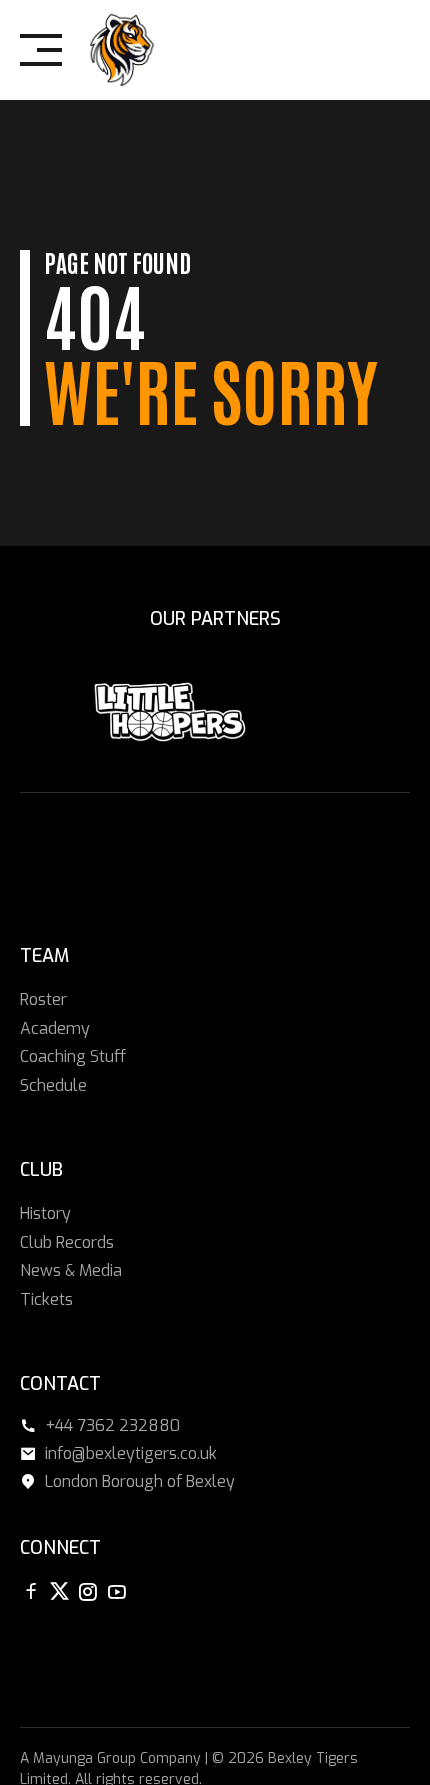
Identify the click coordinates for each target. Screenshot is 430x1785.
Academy (55, 1028)
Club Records (67, 1242)
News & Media (71, 1270)
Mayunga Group (84, 1758)
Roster (43, 999)
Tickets (46, 1299)
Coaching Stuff (73, 1056)
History (45, 1213)
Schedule (53, 1085)
